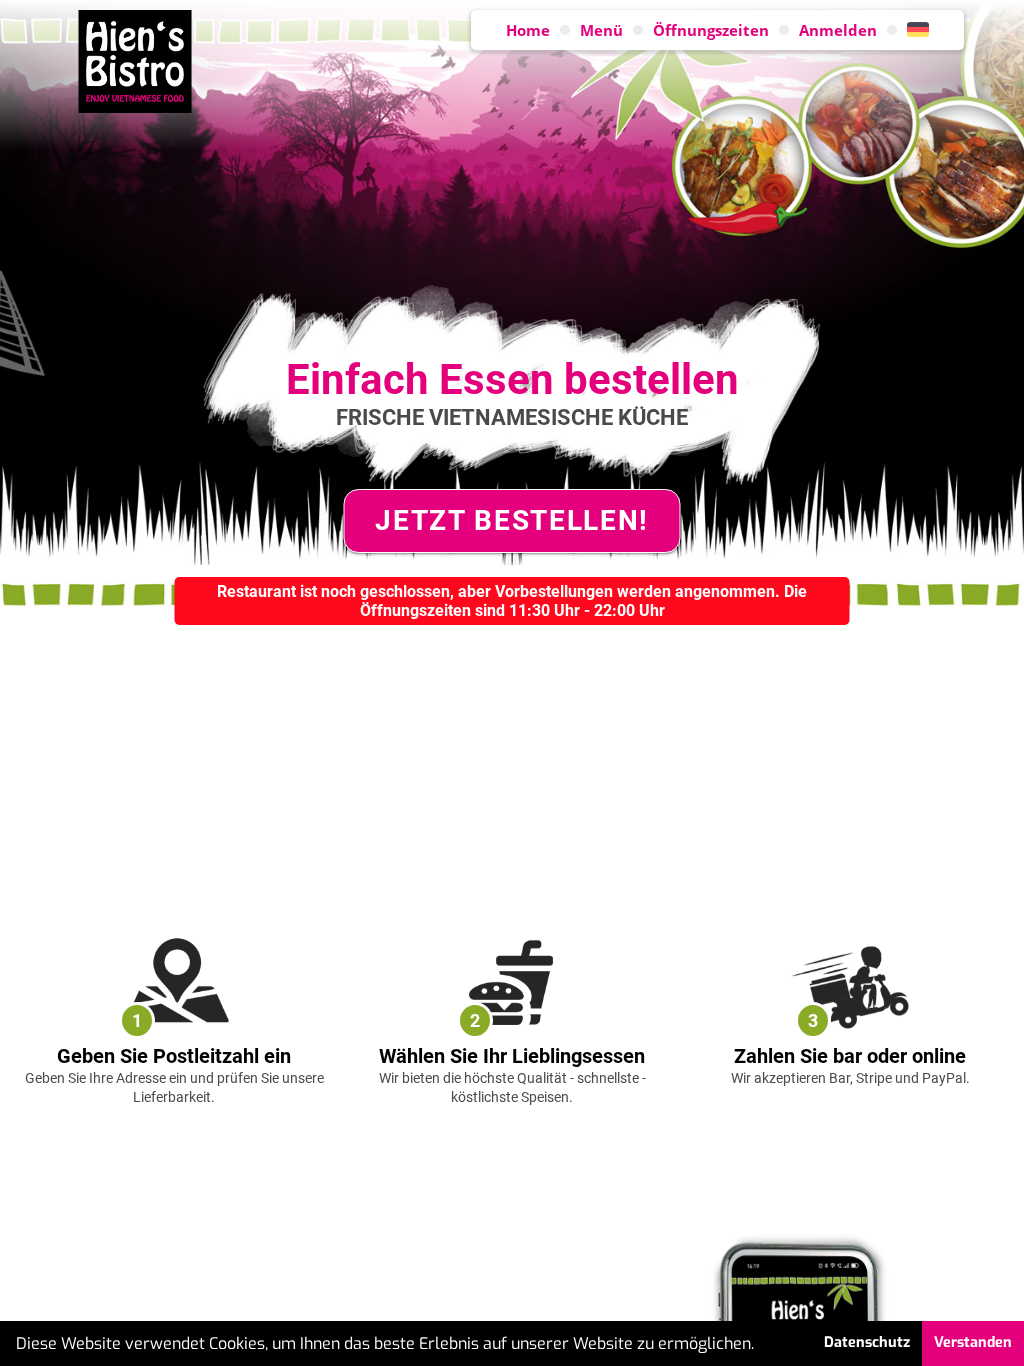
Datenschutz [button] (867, 1342)
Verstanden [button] (973, 1342)
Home (528, 30)
